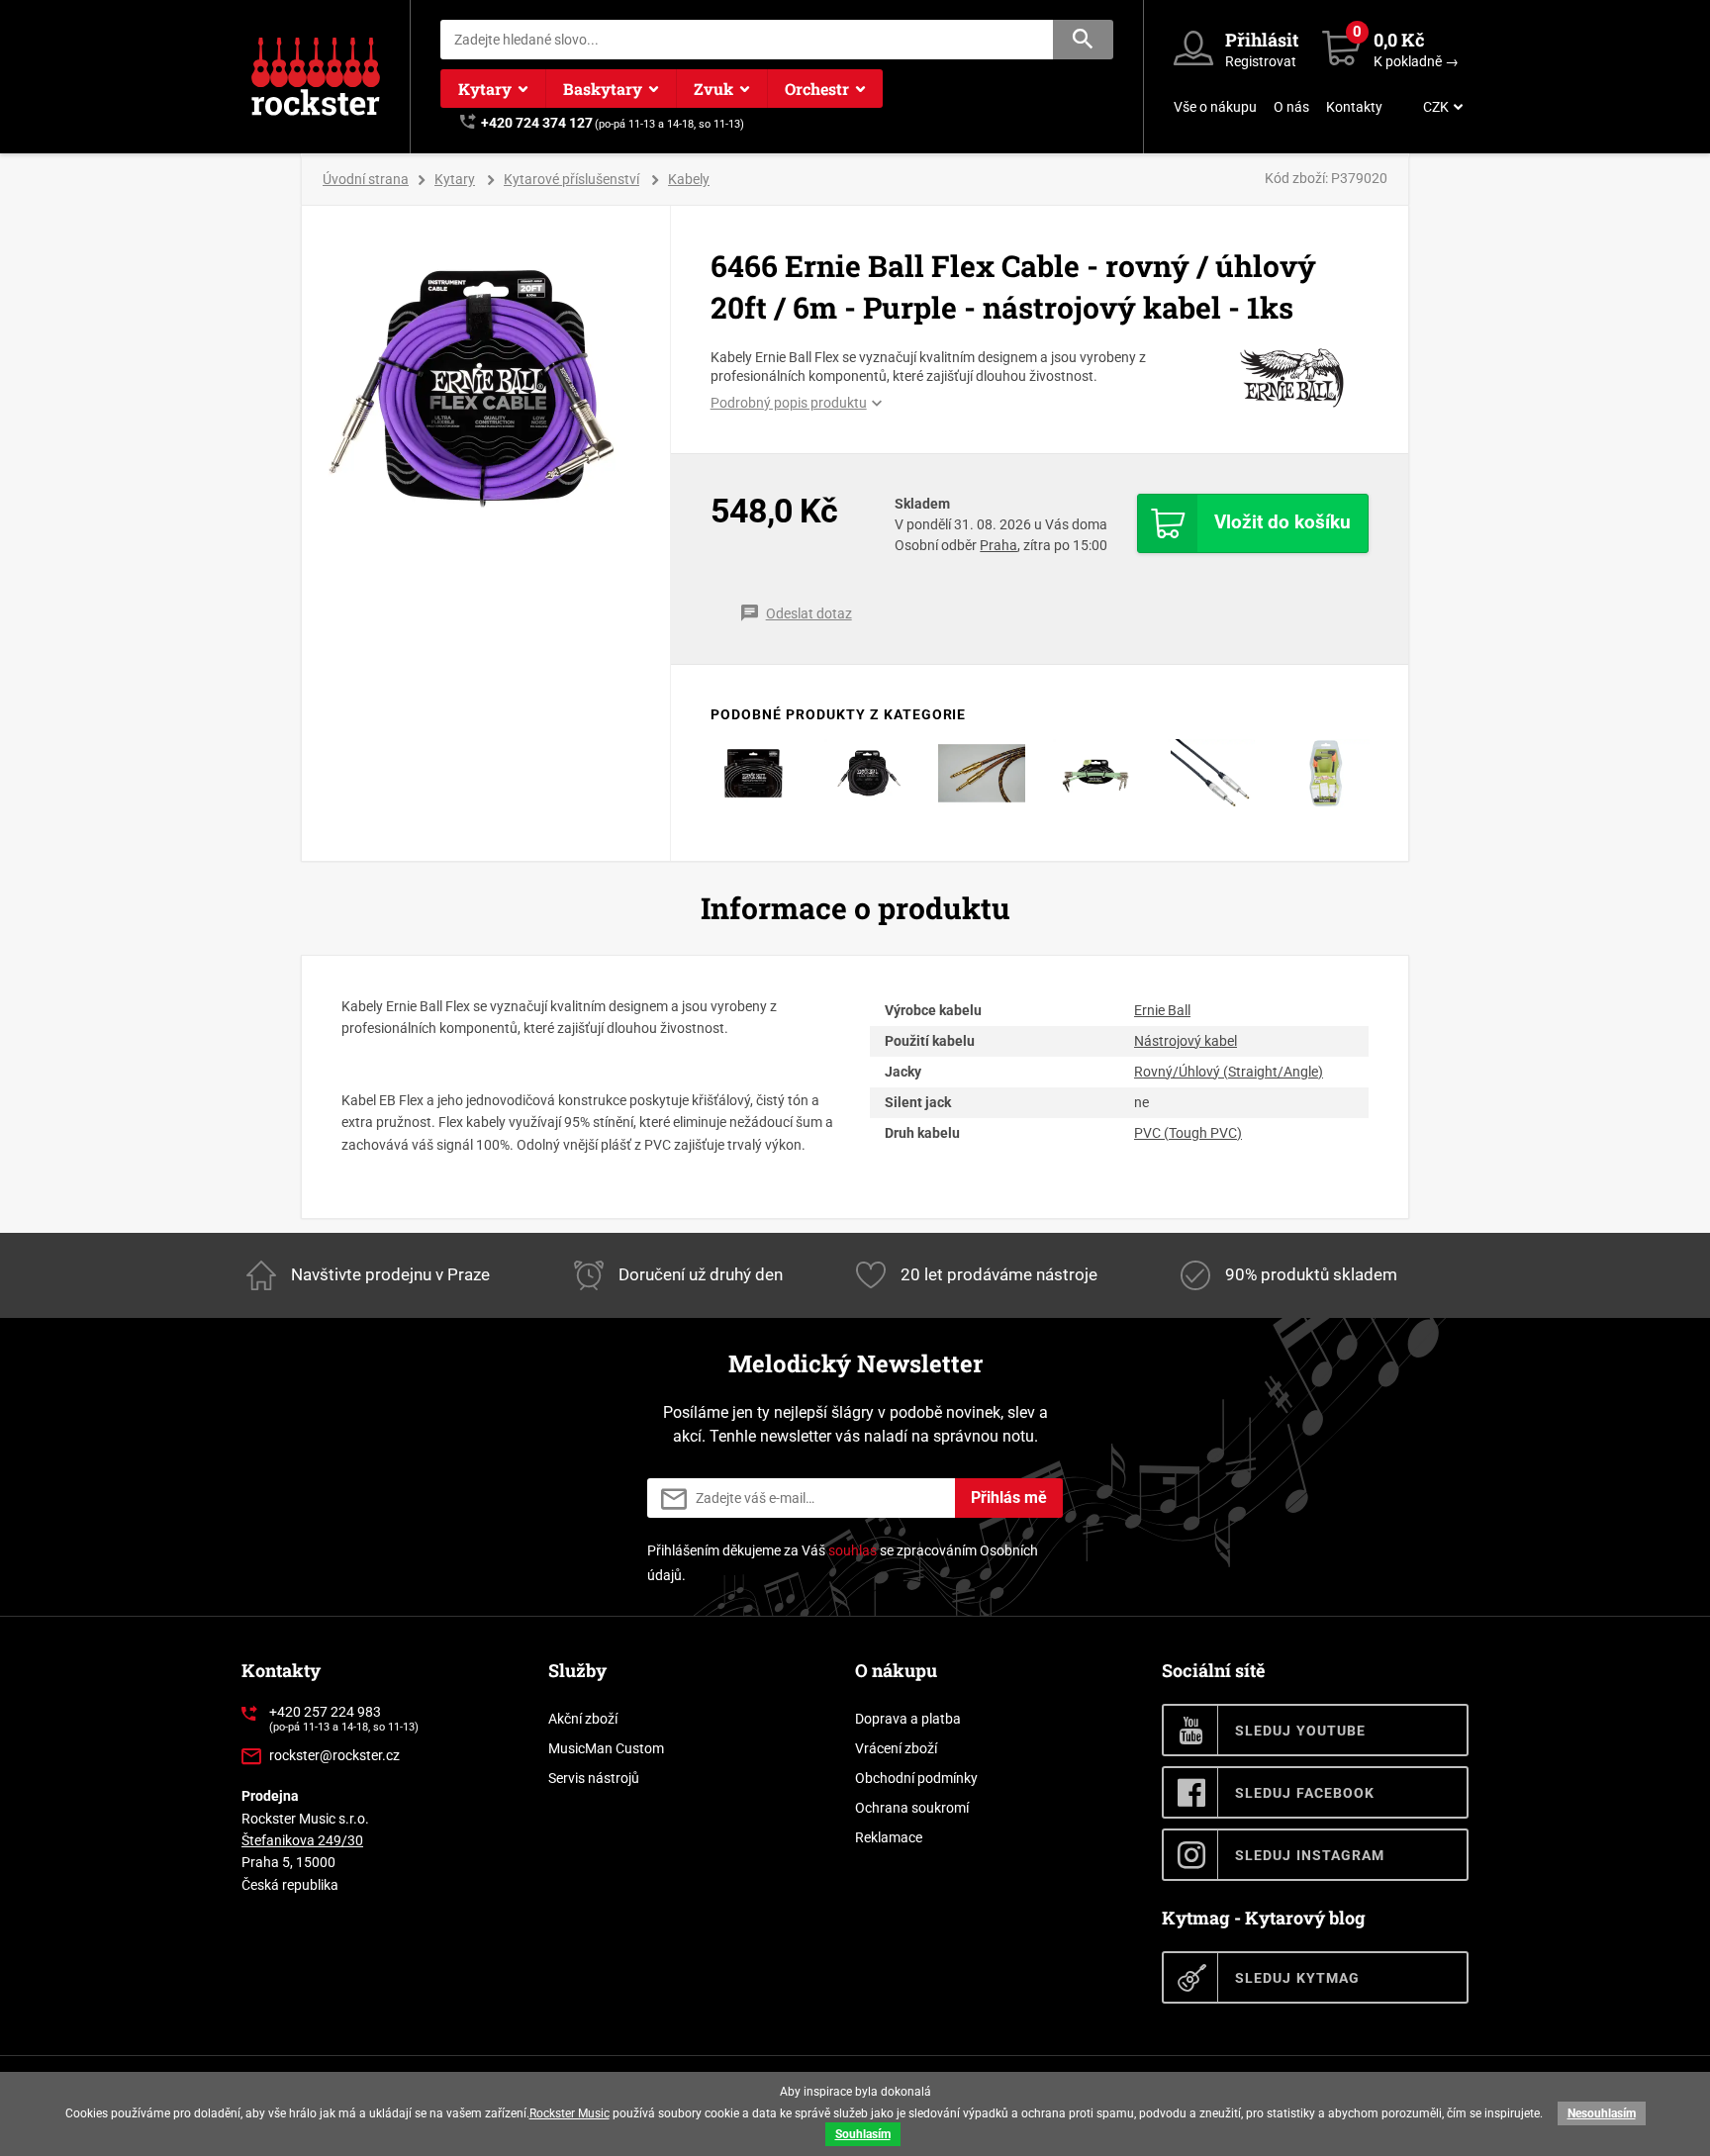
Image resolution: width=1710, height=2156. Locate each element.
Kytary (485, 89)
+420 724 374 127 (537, 123)
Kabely (689, 179)
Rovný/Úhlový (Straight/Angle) (1229, 1072)
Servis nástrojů (594, 1778)
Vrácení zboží (896, 1748)
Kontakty (1354, 107)
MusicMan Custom (606, 1748)
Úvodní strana (366, 179)
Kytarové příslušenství (571, 179)
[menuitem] (1441, 107)
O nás (1291, 107)
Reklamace (889, 1837)
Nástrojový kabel (1186, 1041)
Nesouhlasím (1602, 2113)
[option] (486, 389)
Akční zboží (583, 1719)
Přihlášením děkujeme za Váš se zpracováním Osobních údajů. (843, 1563)
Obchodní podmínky (916, 1778)
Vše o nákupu (1215, 107)
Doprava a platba (908, 1719)
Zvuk (713, 89)
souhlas (853, 1550)
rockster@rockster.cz (334, 1755)
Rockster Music (570, 2113)
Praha (998, 545)
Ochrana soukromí (912, 1808)
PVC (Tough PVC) (1188, 1133)
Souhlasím (863, 2134)
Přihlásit (1262, 40)
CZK (1436, 107)
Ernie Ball (1162, 1010)
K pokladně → (1416, 61)
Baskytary (603, 89)
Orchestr (817, 89)
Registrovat (1261, 61)
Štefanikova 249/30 (302, 1840)
